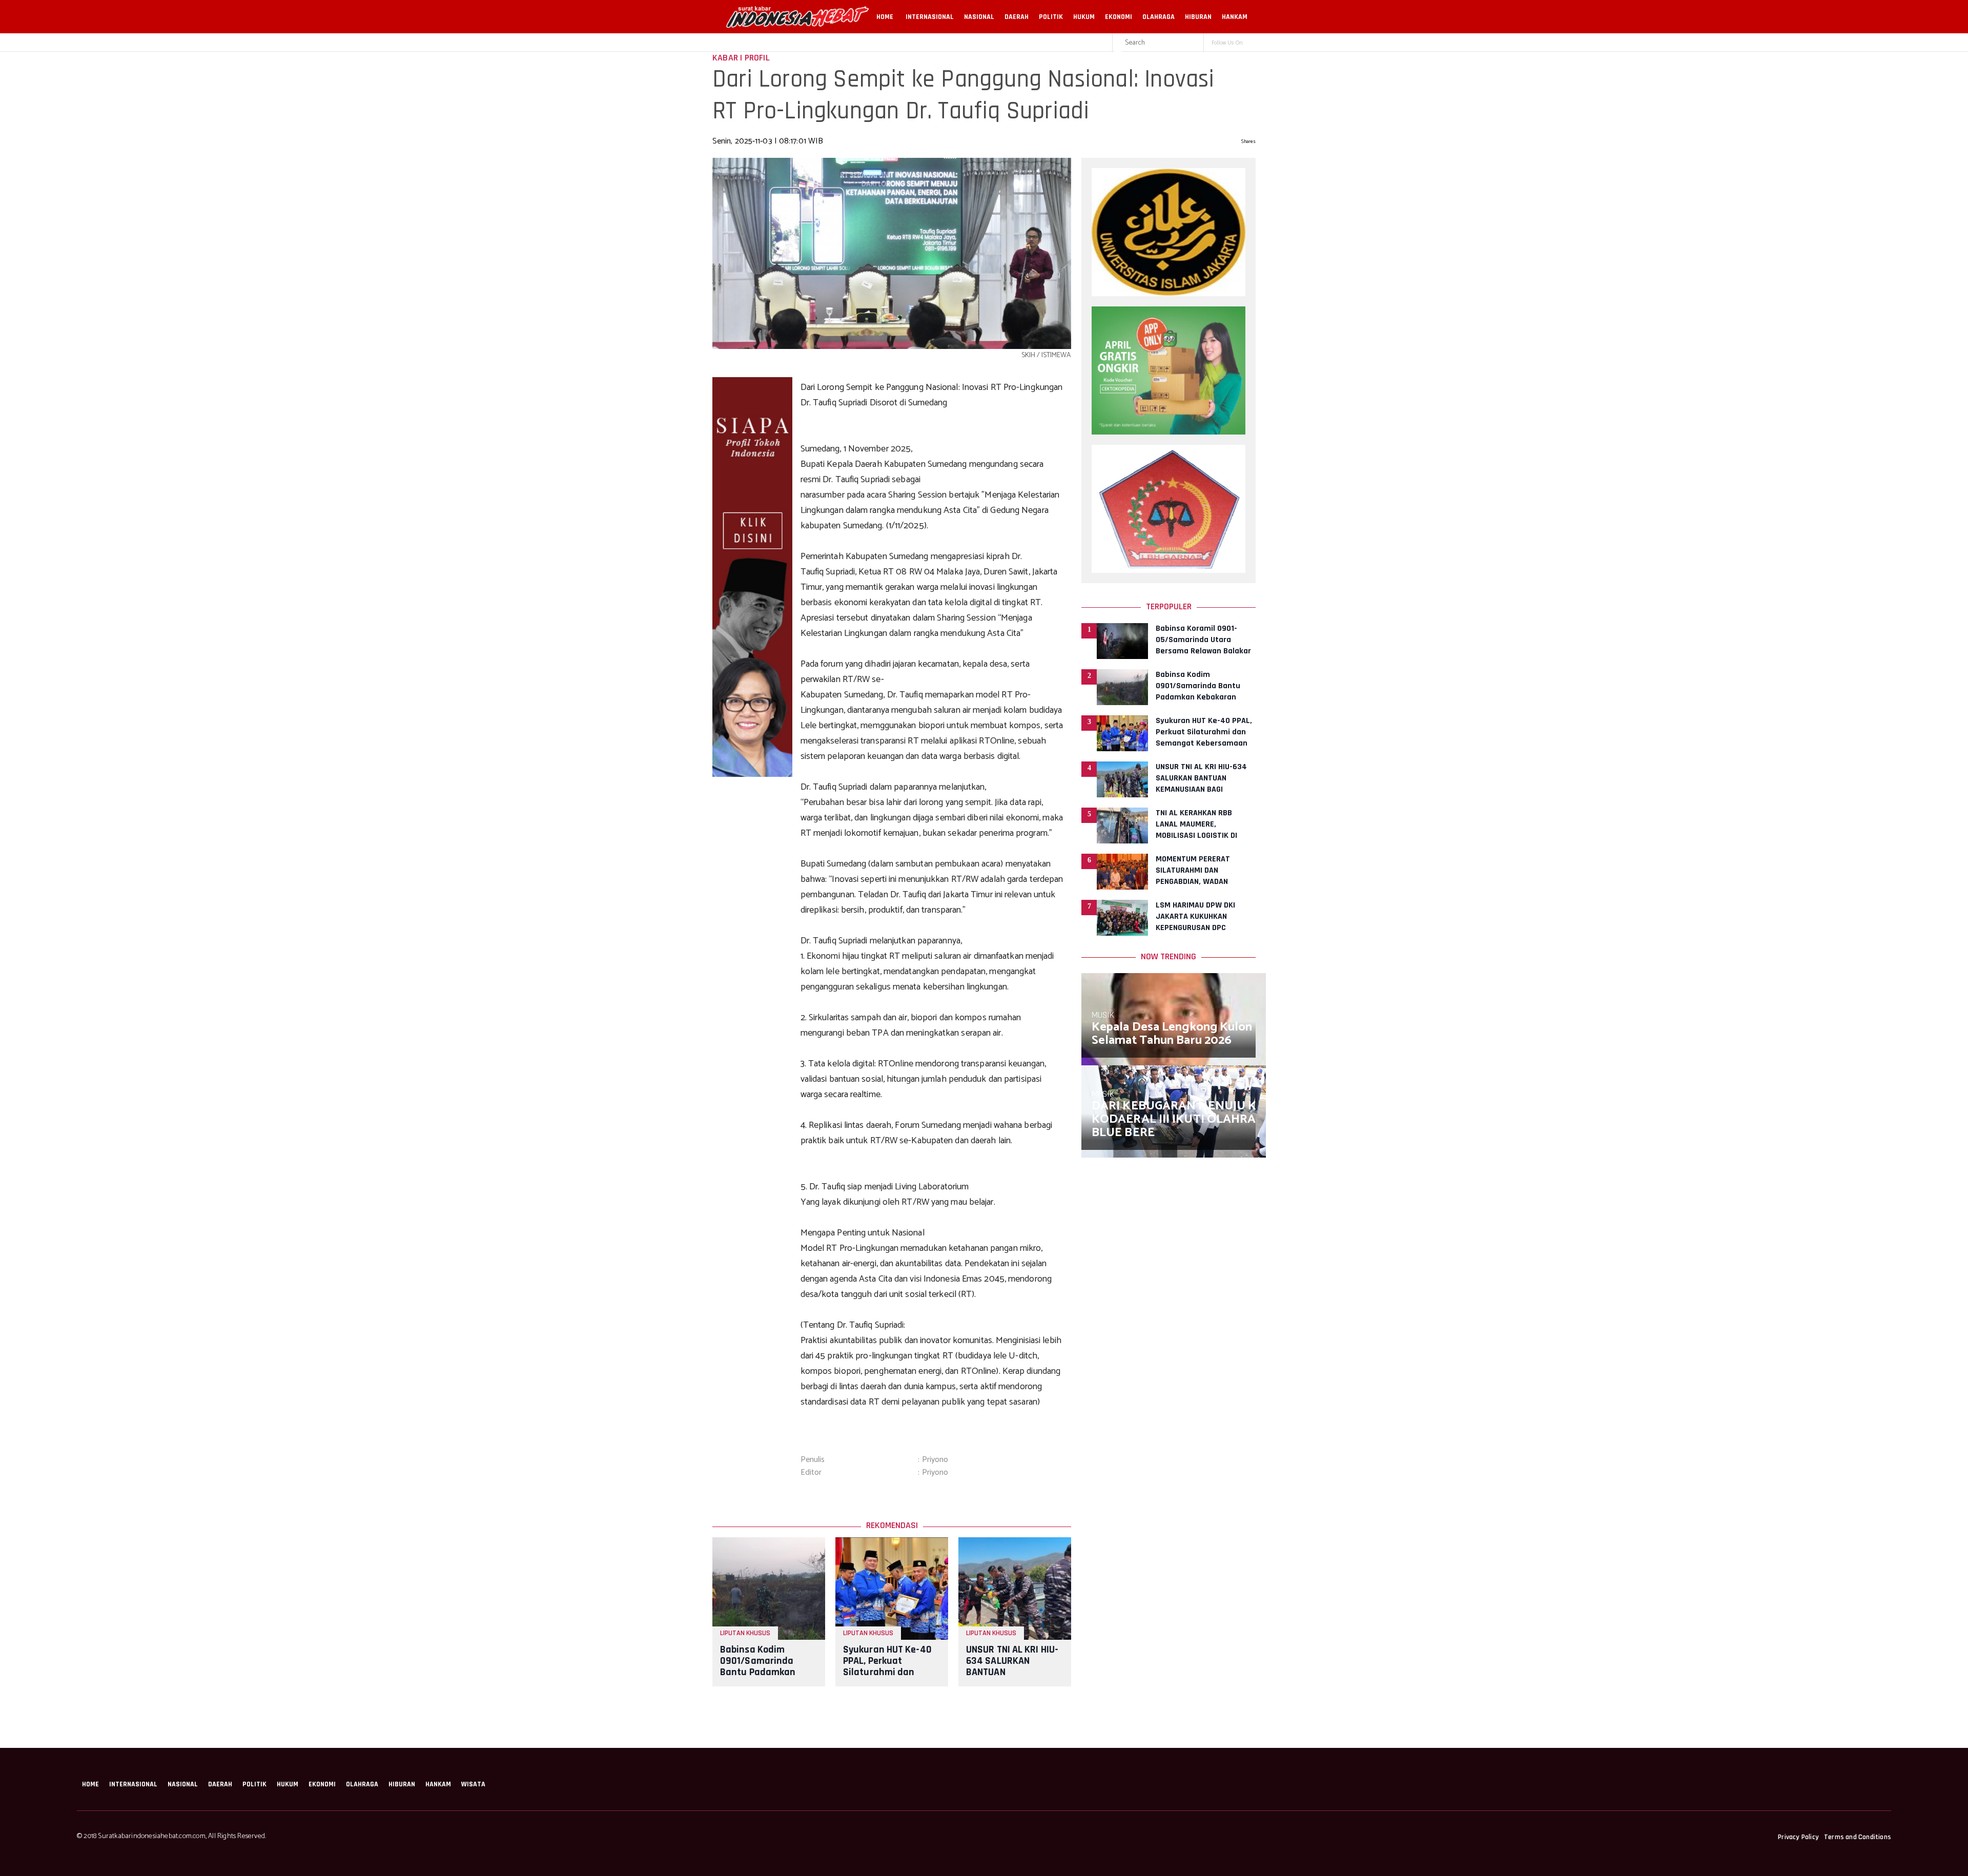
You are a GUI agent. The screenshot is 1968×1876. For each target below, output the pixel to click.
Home (885, 17)
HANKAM (1235, 17)
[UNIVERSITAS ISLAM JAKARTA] (1168, 294)
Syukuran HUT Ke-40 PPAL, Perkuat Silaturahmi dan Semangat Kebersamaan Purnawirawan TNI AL (889, 1678)
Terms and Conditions (1858, 1837)
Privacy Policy (1798, 1837)
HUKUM (1084, 17)
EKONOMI (1119, 17)
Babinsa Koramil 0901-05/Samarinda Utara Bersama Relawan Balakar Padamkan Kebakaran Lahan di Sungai (1203, 651)
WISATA (473, 1784)
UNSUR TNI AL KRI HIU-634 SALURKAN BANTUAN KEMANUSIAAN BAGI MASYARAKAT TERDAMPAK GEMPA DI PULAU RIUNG (1202, 789)
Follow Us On (1227, 43)
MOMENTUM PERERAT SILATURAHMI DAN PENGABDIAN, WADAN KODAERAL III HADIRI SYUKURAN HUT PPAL (1193, 882)
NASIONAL (979, 17)
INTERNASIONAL (930, 17)
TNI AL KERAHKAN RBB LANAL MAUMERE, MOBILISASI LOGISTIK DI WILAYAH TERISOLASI (1196, 830)
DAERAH (1017, 17)
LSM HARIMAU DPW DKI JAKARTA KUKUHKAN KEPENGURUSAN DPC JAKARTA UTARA (1195, 922)
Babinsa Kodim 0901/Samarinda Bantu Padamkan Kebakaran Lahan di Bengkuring (764, 1672)
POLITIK (1051, 17)
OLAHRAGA (1159, 17)
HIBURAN (1198, 17)
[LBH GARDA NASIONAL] (1168, 570)
